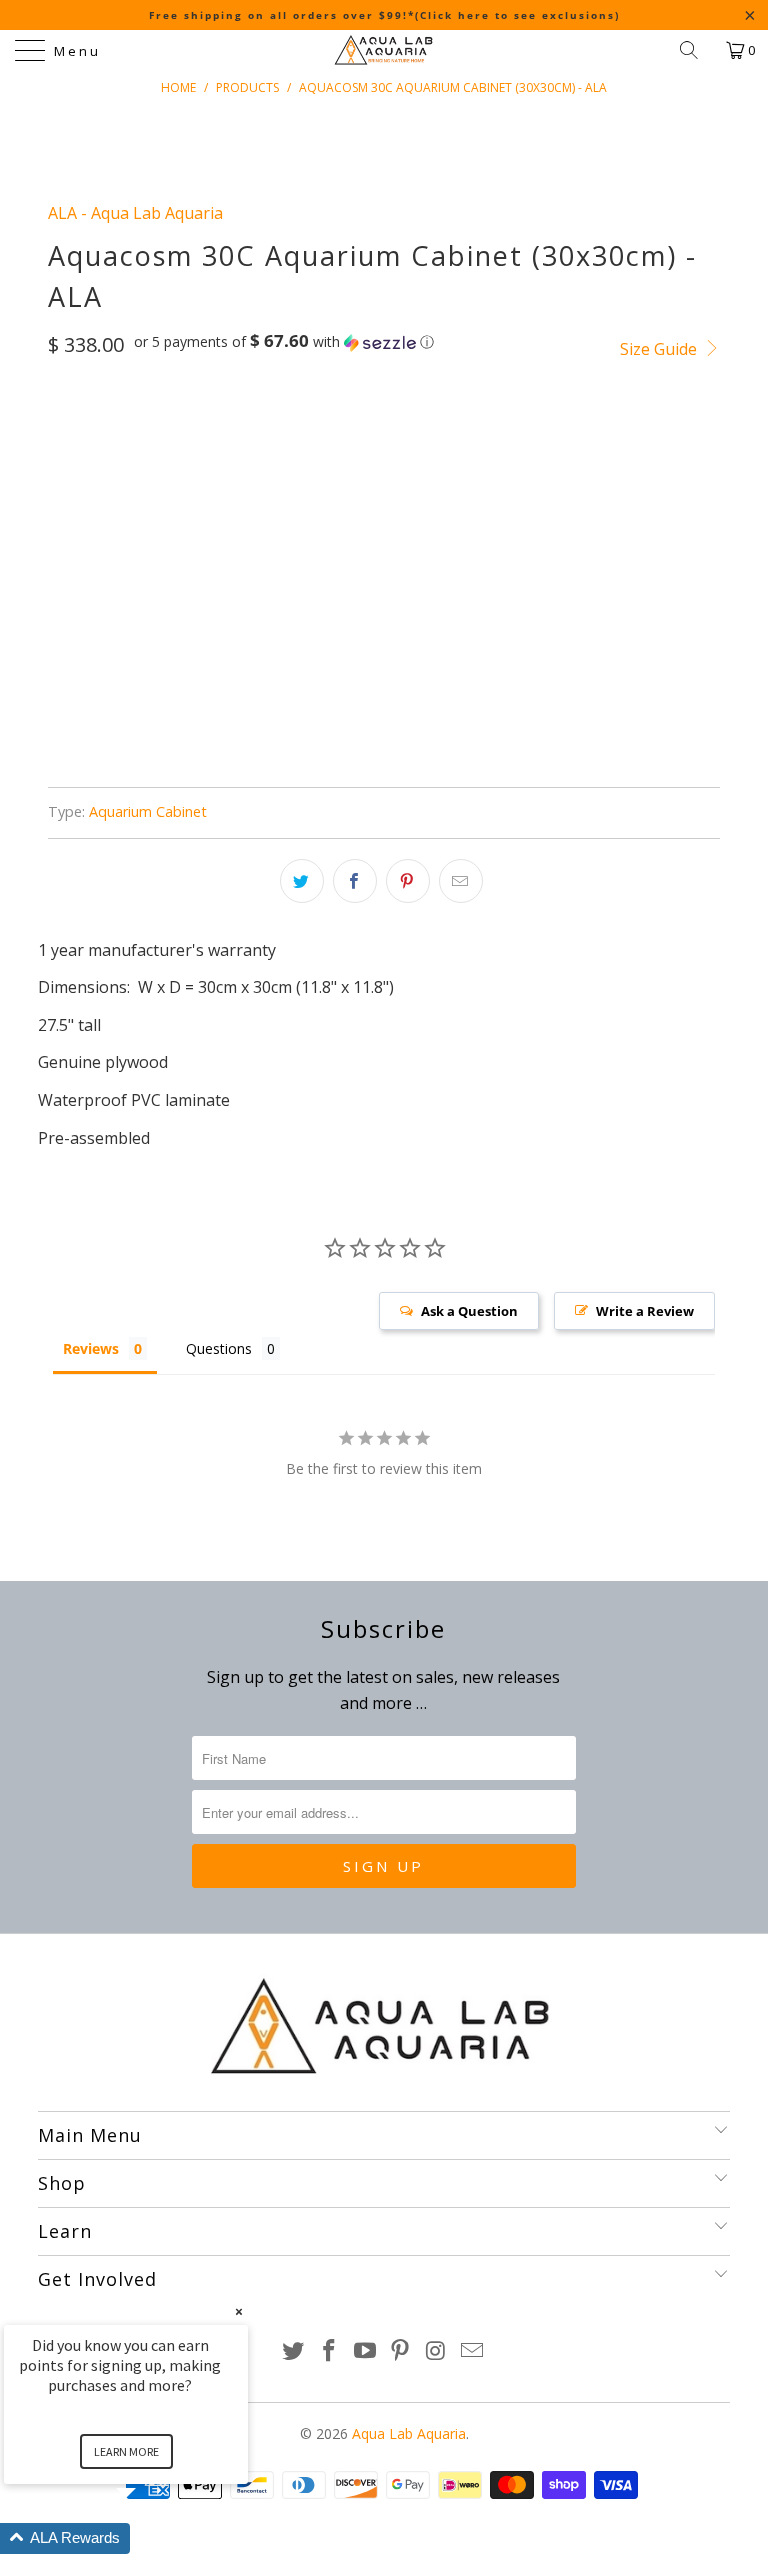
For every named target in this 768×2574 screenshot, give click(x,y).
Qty (61, 526)
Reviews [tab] (91, 1348)
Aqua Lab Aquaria (409, 2433)
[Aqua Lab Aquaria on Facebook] (330, 2351)
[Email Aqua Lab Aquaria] (472, 2351)
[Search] (696, 50)
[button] (284, 342)
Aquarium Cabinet (148, 811)
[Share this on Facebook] (355, 881)
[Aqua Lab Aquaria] (384, 50)
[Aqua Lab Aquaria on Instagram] (437, 2351)
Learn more (126, 2451)
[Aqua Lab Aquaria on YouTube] (365, 2351)
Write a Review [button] (645, 1311)
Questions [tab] (219, 1348)
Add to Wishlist (399, 714)
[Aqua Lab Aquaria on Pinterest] (401, 2351)
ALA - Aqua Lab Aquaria (135, 213)
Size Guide (660, 349)
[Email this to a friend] (461, 881)
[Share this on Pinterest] (408, 881)
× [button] (239, 2311)
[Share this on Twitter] (302, 881)
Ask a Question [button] (469, 1311)
